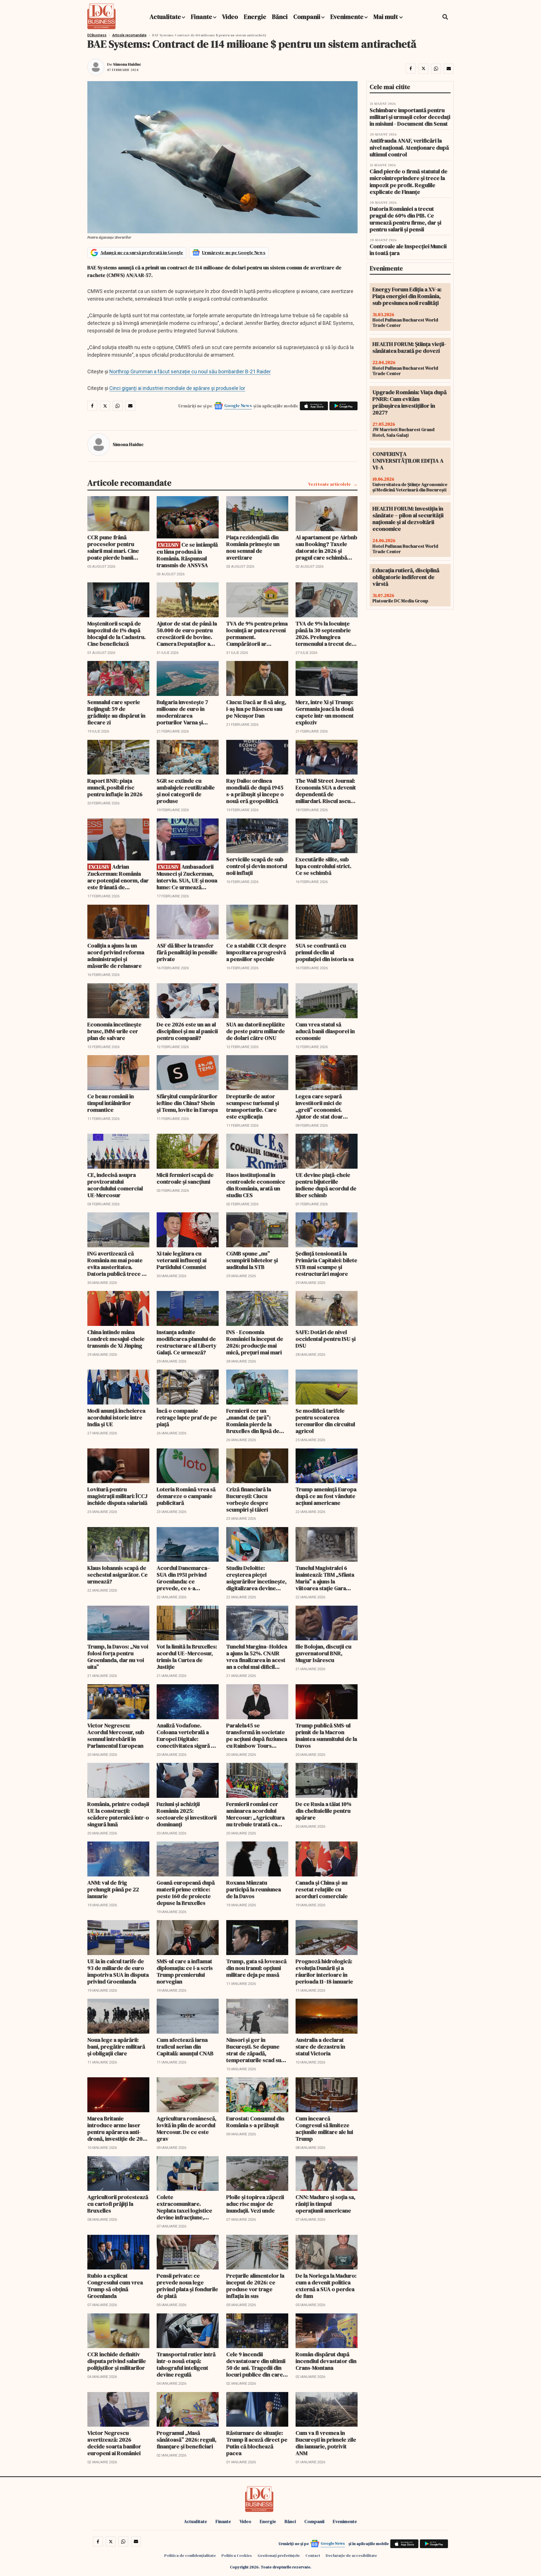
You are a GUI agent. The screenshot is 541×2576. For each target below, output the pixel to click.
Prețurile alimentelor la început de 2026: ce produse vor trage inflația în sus (255, 2286)
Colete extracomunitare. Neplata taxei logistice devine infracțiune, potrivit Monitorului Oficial (184, 2207)
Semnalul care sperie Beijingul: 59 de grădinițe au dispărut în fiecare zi (116, 712)
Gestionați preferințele (279, 2555)
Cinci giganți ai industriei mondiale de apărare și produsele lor (177, 388)
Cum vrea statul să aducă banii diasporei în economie (325, 1031)
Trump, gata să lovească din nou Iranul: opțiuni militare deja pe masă (256, 1968)
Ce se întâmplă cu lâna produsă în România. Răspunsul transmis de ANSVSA (187, 555)
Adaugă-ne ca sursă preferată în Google (142, 252)
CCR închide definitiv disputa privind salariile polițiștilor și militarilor (117, 2361)
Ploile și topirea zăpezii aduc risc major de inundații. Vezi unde (255, 2204)
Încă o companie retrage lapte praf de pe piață (187, 1417)
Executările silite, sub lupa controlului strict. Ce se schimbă (323, 866)
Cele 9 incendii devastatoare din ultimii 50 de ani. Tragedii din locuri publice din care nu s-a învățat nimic (256, 2364)
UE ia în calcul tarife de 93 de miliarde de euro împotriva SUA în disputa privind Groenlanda (118, 1971)
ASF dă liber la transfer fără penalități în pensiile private (187, 952)
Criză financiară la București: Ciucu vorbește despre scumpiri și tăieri (249, 1499)
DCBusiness (97, 35)
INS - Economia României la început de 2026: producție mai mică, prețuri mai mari (255, 1342)
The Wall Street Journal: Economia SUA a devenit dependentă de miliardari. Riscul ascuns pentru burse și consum (326, 791)
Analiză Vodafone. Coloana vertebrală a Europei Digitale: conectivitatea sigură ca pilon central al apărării (187, 1736)
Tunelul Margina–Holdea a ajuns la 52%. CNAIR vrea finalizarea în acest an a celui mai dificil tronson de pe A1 (257, 1657)
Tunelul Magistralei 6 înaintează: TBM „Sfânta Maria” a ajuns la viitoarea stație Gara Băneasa (325, 1578)
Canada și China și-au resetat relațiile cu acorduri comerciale (322, 1889)
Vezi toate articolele (330, 484)
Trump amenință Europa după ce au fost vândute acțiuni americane (326, 1496)
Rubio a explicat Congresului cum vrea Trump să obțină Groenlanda (115, 2286)
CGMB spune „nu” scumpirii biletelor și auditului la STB (252, 1260)
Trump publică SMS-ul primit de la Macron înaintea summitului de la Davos (326, 1736)
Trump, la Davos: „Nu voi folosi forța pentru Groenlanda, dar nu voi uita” (118, 1657)
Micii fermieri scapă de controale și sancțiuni (185, 1178)
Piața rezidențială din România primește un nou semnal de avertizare (253, 547)
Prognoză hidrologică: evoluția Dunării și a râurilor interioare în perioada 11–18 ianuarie (324, 1971)
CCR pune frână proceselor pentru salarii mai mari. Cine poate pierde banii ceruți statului (113, 547)
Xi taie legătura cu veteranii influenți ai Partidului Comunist (182, 1260)
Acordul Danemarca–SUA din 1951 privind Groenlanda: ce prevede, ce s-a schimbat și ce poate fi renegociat (185, 1578)
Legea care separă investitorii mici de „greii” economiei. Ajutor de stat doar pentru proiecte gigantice (319, 1106)
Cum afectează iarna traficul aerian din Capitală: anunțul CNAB (185, 2047)
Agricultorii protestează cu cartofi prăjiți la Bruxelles (118, 2204)
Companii (307, 17)
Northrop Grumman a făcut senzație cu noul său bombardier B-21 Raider (190, 371)
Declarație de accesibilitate (351, 2555)
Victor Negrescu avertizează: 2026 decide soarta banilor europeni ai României (114, 2443)
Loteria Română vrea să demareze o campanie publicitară (186, 1496)
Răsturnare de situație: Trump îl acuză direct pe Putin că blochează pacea (257, 2443)
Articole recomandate (129, 35)
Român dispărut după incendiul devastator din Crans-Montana (326, 2361)
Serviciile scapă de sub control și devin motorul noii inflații (257, 866)
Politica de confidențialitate (190, 2555)
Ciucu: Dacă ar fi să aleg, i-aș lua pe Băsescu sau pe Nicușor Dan (256, 709)
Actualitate (165, 17)
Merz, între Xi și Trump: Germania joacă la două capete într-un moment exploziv (325, 712)
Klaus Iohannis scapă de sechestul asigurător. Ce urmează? (117, 1575)
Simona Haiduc (127, 64)
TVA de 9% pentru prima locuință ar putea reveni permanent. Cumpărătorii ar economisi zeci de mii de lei (257, 634)
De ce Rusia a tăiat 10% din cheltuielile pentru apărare (323, 1811)
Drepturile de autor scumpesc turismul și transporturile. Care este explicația (253, 1106)
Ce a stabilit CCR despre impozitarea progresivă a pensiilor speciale (256, 952)
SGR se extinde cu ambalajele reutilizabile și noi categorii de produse (186, 791)
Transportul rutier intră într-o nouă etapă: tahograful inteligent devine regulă (186, 2364)
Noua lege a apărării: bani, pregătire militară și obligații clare (116, 2047)
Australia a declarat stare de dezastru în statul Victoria (320, 2047)
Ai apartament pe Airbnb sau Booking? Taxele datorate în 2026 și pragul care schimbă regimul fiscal (326, 547)
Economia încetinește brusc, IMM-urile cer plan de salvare (114, 1031)
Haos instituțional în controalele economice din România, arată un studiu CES (256, 1185)
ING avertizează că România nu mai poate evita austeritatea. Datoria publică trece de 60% (118, 1264)
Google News (238, 405)
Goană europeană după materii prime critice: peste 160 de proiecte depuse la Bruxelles (186, 1893)
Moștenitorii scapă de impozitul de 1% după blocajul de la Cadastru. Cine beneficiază (117, 634)
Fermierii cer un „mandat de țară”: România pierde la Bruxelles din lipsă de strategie (253, 1421)
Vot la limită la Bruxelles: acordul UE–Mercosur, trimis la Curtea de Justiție (187, 1657)
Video (230, 17)
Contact (313, 2555)
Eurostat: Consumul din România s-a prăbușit (255, 2122)
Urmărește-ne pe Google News (234, 252)
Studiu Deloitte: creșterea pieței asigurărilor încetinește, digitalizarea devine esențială (256, 1578)
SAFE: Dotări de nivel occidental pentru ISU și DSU (326, 1339)
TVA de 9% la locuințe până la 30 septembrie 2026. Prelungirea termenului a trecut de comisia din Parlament (324, 634)
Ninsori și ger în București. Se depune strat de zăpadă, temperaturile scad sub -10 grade (255, 2050)
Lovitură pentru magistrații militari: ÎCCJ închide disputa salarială (117, 1496)
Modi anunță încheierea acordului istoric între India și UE (116, 1417)
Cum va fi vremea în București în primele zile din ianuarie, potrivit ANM (326, 2443)
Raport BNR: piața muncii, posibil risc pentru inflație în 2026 (115, 787)
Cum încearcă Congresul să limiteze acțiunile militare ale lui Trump (324, 2129)
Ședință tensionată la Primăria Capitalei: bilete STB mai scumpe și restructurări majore (326, 1264)
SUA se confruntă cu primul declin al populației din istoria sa (325, 952)
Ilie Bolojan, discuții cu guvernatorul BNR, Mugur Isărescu (323, 1653)
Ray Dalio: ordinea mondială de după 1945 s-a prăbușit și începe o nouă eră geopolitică (255, 791)
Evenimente (347, 17)
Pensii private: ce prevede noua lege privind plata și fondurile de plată (187, 2286)
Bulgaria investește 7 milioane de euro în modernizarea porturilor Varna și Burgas (182, 712)
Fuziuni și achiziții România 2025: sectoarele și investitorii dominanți (187, 1814)
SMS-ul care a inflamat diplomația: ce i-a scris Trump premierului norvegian (185, 1971)
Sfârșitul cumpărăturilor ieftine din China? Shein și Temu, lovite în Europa (187, 1103)
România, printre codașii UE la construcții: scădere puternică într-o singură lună (118, 1814)
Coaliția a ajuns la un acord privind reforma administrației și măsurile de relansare (116, 956)
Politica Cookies (237, 2555)
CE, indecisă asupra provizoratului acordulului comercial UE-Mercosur (115, 1185)
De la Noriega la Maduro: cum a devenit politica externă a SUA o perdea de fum (326, 2286)
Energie (255, 17)
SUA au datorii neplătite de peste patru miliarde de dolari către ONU (256, 1031)
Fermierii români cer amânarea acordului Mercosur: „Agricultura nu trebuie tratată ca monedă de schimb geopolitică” (255, 1814)
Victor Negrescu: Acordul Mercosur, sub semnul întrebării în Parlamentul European (116, 1736)
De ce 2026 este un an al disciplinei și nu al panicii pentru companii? (187, 1031)
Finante (201, 17)
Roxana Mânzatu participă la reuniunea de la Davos (254, 1889)
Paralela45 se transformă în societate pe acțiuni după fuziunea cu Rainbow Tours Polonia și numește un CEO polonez (257, 1736)
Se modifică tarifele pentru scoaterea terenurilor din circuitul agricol (325, 1421)
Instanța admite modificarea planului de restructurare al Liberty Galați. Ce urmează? (187, 1342)
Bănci (280, 17)
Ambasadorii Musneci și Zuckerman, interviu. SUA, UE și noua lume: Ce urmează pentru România (187, 877)
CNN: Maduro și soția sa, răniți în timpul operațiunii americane (325, 2204)
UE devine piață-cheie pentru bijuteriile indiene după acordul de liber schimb (326, 1185)
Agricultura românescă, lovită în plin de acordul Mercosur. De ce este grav (187, 2129)
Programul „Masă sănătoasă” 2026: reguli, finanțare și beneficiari (187, 2440)
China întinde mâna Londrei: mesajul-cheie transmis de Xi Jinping (116, 1339)
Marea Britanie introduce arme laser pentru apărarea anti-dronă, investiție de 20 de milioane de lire (115, 2129)
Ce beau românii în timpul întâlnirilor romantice (111, 1103)
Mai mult (386, 17)
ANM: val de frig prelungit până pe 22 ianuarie (113, 1889)
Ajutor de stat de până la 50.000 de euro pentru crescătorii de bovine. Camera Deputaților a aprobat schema (187, 634)
